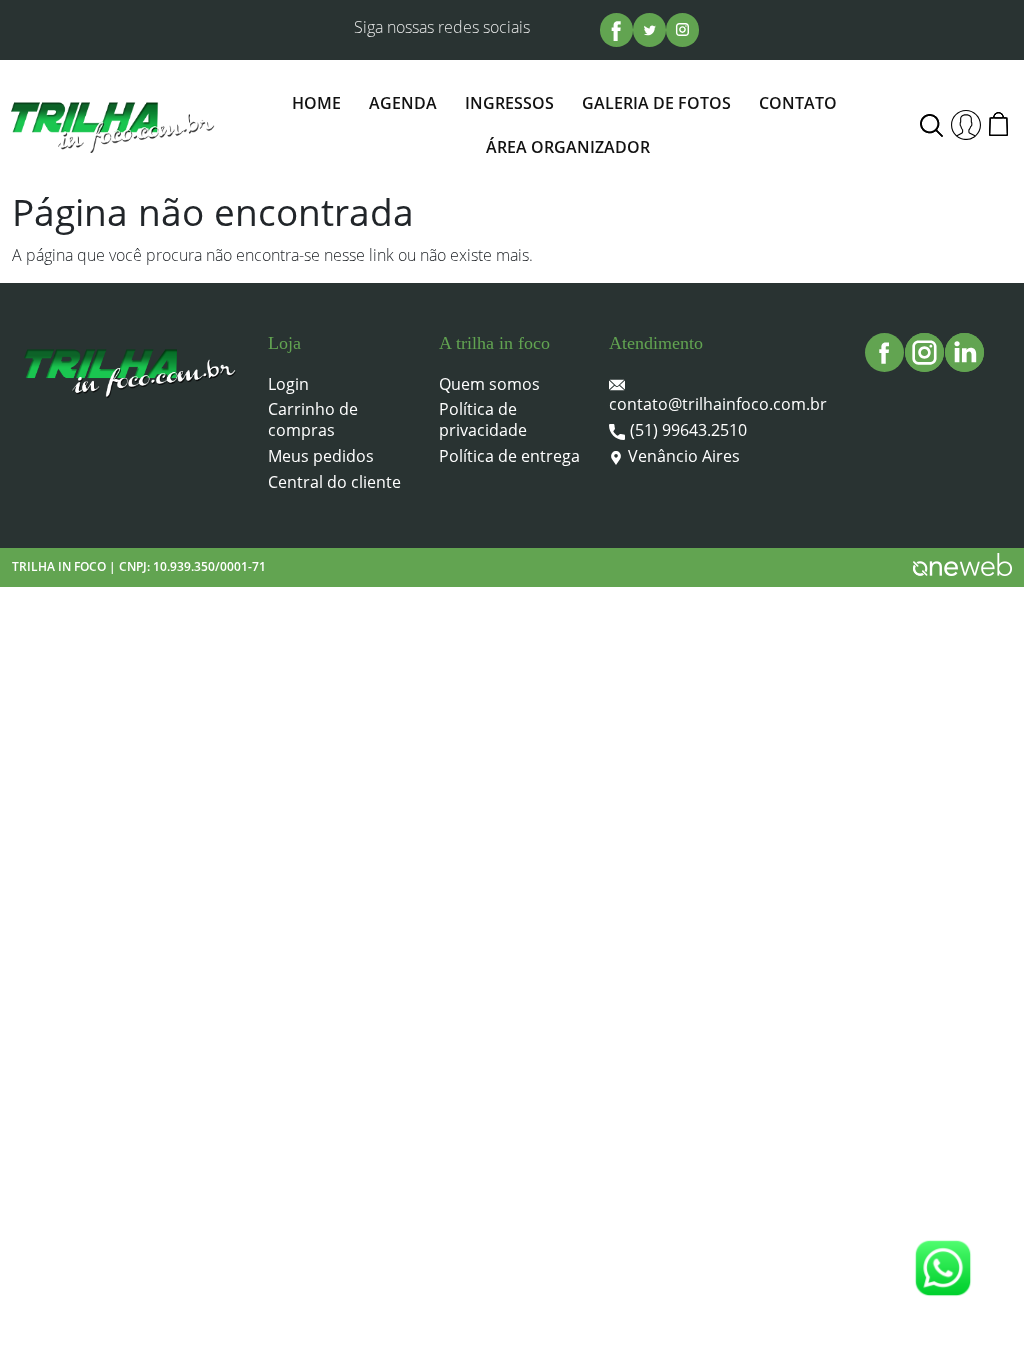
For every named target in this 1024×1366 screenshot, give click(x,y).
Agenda (403, 103)
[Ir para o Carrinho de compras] (1002, 125)
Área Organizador (568, 147)
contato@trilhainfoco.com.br (718, 404)
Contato (798, 103)
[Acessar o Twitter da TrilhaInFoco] (649, 29)
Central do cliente (334, 482)
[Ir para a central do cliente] (966, 125)
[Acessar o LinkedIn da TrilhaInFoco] (964, 352)
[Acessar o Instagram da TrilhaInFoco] (682, 29)
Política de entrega (509, 456)
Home (316, 103)
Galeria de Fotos (656, 103)
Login (288, 384)
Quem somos (489, 384)
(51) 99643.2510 (688, 430)
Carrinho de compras (313, 420)
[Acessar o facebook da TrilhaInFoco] (616, 29)
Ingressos (509, 103)
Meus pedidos (321, 456)
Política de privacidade (483, 420)
